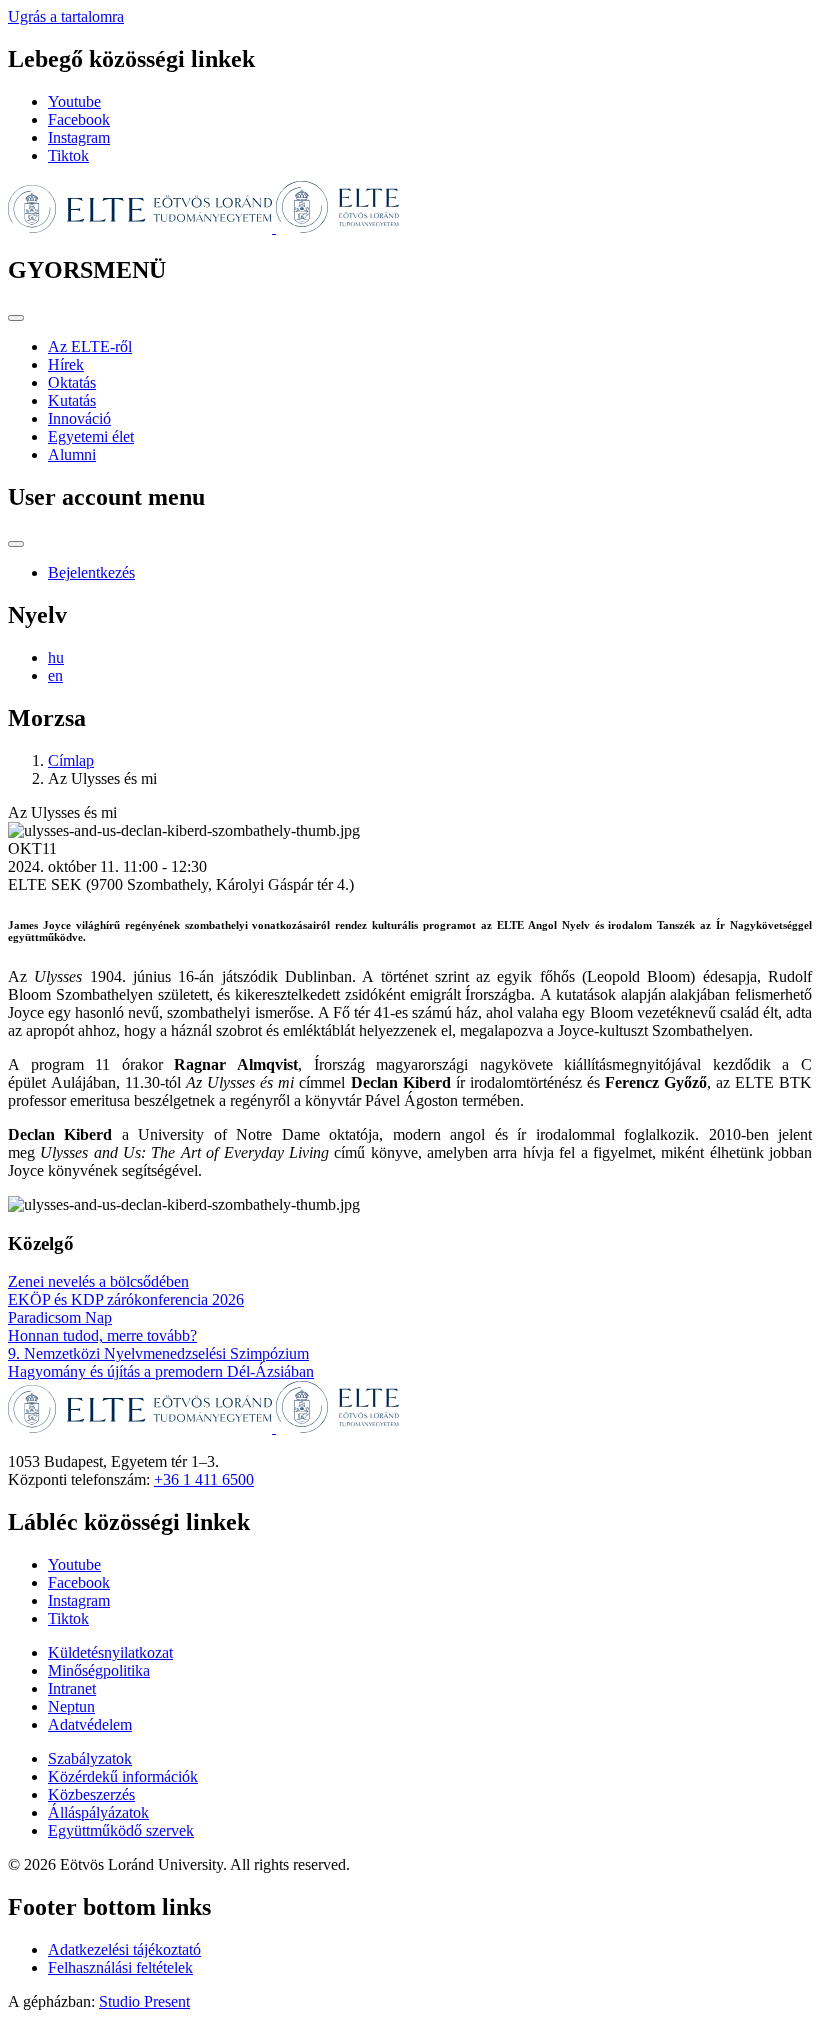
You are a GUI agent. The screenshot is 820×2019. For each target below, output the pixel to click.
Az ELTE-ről (90, 346)
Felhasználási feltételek (120, 1967)
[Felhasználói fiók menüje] (16, 544)
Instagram (79, 137)
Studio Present (144, 2001)
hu (56, 657)
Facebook (79, 119)
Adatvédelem (90, 1724)
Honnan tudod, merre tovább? (102, 1335)
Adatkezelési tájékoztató (124, 1949)
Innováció (79, 418)
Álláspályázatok (98, 1812)
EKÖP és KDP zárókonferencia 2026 (126, 1299)
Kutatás (72, 400)
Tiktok (68, 155)
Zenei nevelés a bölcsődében (98, 1281)
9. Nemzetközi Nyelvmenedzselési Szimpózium (158, 1353)
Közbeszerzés (91, 1794)
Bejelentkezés (91, 572)
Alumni (72, 454)
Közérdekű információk (123, 1776)
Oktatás (72, 382)
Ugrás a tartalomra (66, 16)
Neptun (71, 1706)
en (55, 675)
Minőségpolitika (99, 1670)
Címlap (71, 760)
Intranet (72, 1688)
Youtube (74, 101)
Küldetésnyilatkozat (110, 1652)
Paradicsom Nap (60, 1317)
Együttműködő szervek (121, 1830)
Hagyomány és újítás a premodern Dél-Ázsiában (161, 1371)
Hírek (66, 364)
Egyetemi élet (91, 436)
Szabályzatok (90, 1758)
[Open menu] (16, 318)
